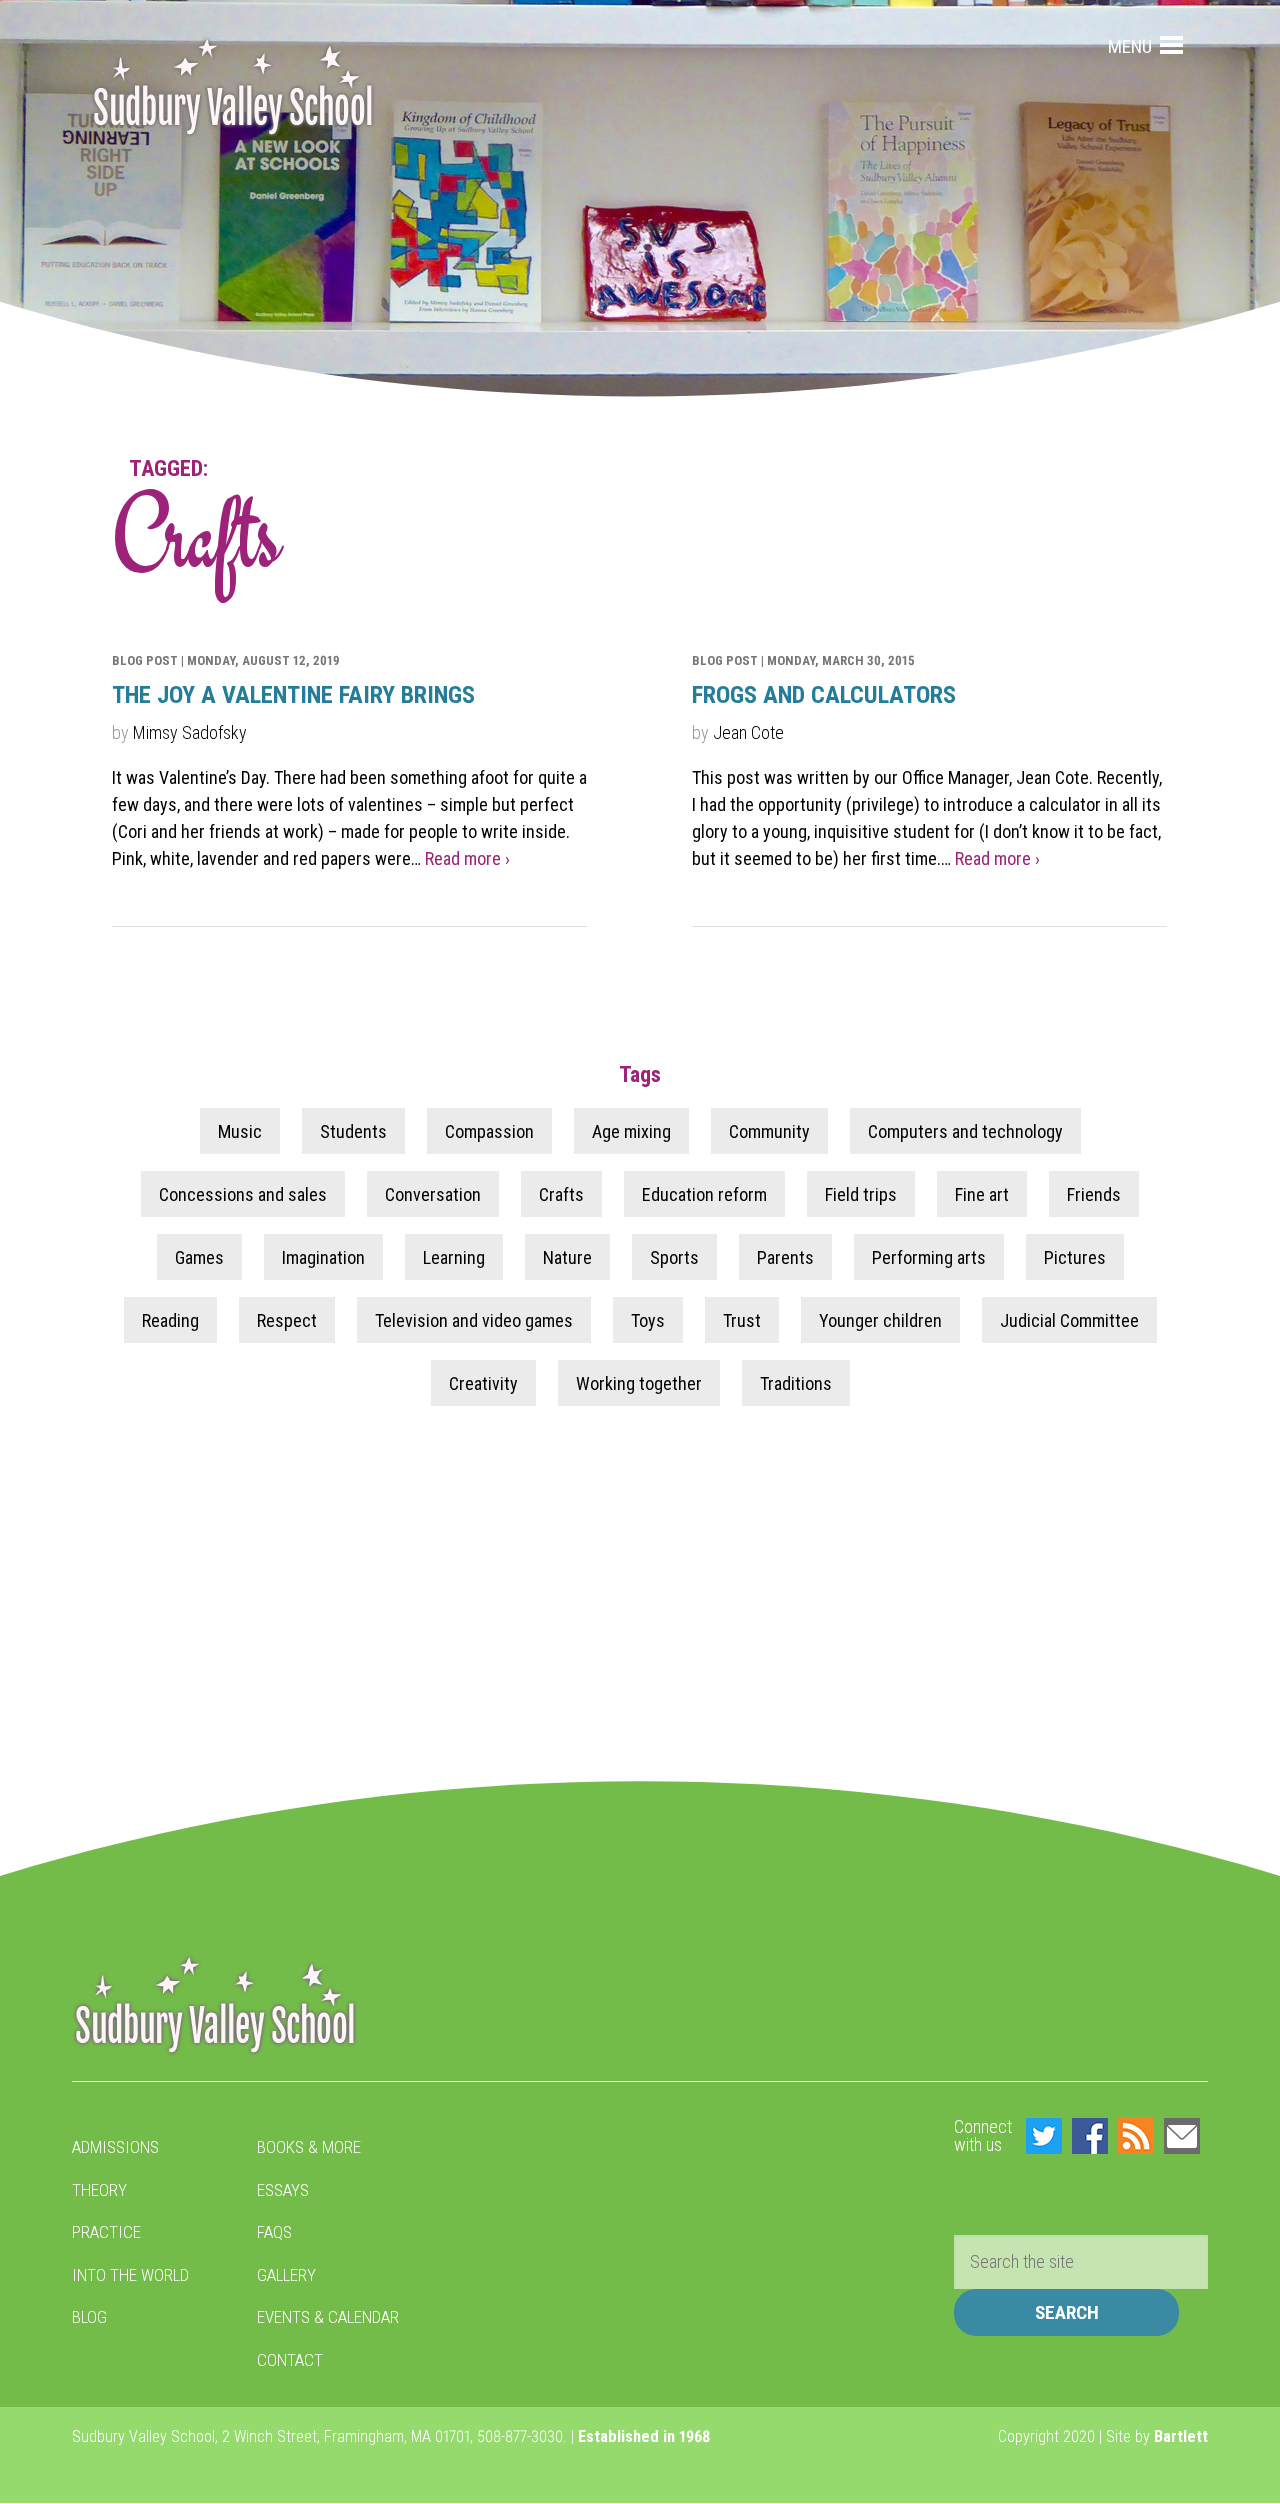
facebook (1090, 2136)
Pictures (1075, 1256)
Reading (170, 1319)
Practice (106, 2232)
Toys (648, 1319)
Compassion (489, 1130)
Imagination (323, 1256)
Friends (1094, 1193)
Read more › (467, 858)
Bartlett (1181, 2436)
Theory (99, 2190)
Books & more (309, 2147)
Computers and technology (965, 1130)
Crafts (561, 1193)
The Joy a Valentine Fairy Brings (293, 695)
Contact (290, 2360)
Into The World (130, 2275)
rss (1136, 2136)
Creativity (483, 1382)
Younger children (880, 1319)
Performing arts (929, 1256)
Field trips (861, 1193)
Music (240, 1130)
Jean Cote (748, 732)
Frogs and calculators (824, 695)
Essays (283, 2190)
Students (353, 1130)
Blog (89, 2317)
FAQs (274, 2232)
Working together (639, 1382)
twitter (1044, 2136)
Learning (454, 1256)
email (1182, 2136)
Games (199, 1256)
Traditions (796, 1382)
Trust (742, 1319)
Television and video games (474, 1319)
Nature (567, 1256)
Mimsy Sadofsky (190, 732)
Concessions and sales (243, 1193)
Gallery (286, 2275)
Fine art (982, 1193)
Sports (674, 1256)
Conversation (433, 1193)
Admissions (115, 2147)
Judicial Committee (1069, 1319)
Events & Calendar (328, 2317)
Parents (785, 1256)
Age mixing (631, 1130)
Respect (287, 1319)
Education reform (704, 1193)
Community (769, 1130)
